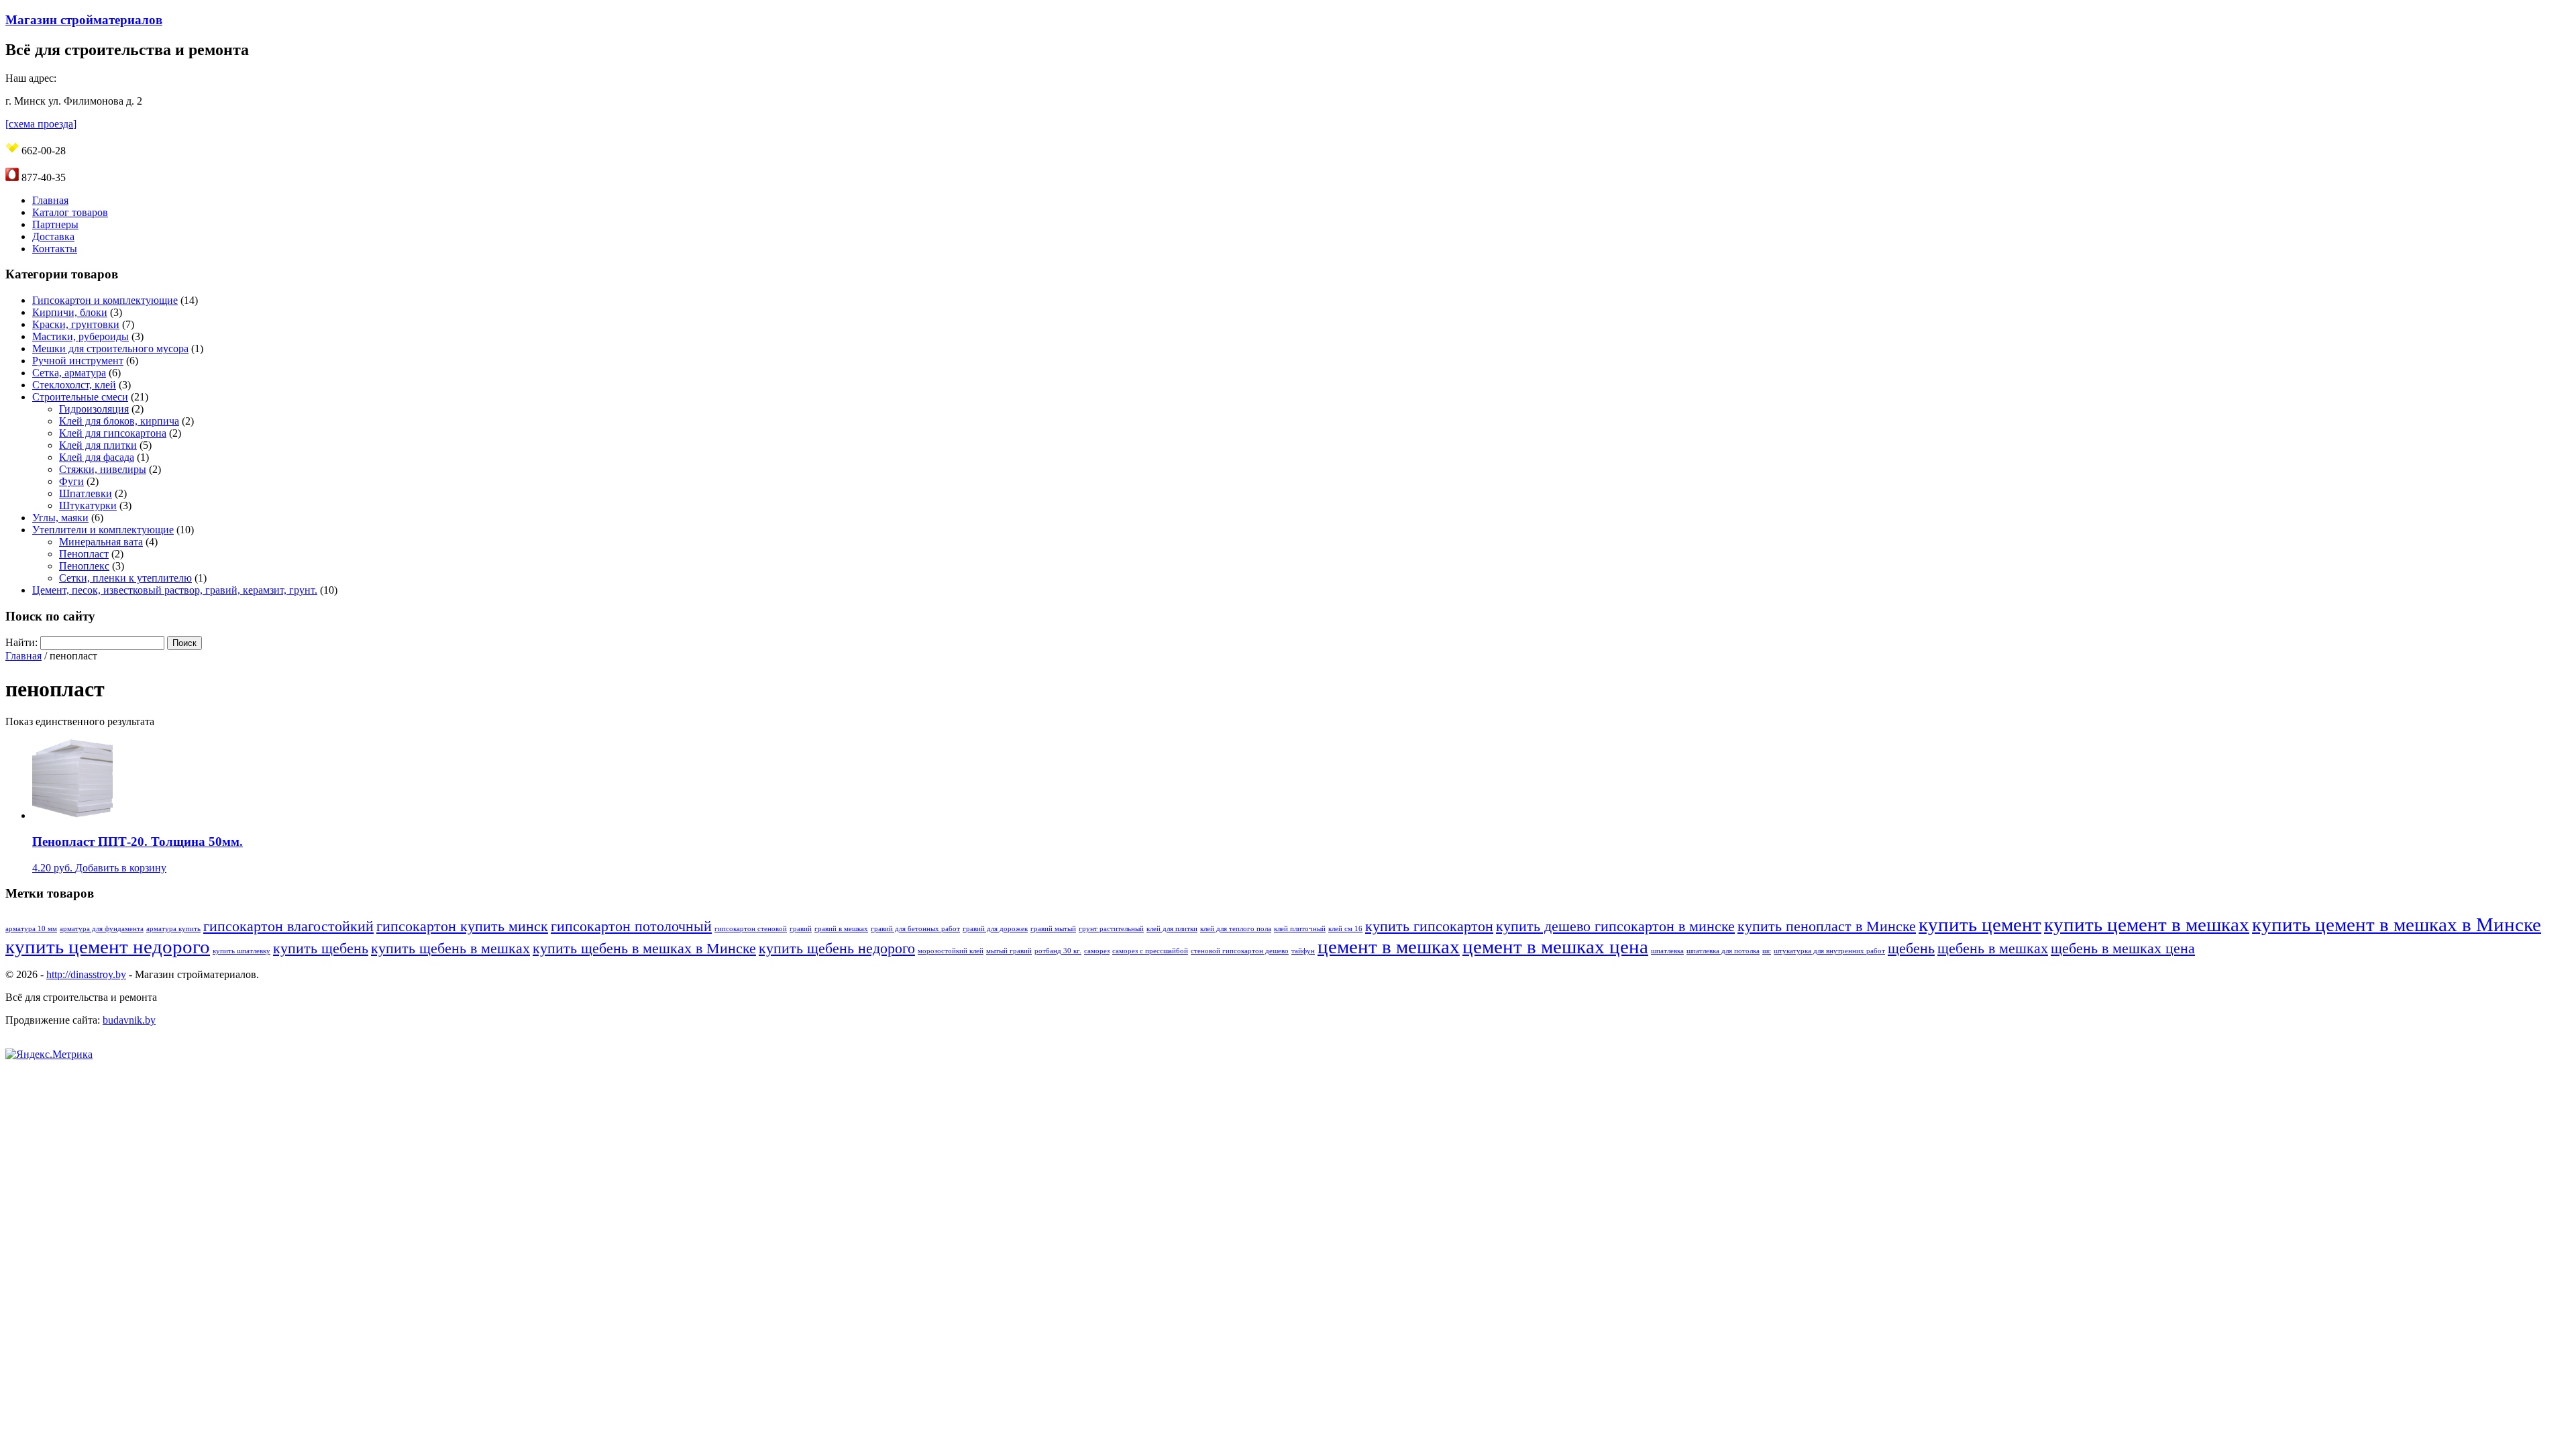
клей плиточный (1300, 929)
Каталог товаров (70, 212)
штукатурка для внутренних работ (1829, 951)
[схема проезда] (41, 124)
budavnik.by (129, 1020)
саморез (1097, 951)
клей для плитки (1172, 929)
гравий (801, 929)
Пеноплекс (84, 566)
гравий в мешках (841, 929)
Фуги (71, 481)
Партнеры (55, 224)
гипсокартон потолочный (631, 926)
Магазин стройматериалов (84, 20)
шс (1767, 951)
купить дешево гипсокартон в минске (1615, 926)
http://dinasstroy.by (86, 974)
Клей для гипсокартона (113, 433)
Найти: (21, 642)
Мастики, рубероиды (80, 336)
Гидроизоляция (94, 409)
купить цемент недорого (108, 947)
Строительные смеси (80, 397)
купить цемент (1980, 924)
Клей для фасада (97, 457)
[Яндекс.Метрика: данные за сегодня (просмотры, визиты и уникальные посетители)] (49, 1055)
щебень (1911, 949)
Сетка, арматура (69, 373)
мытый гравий (1009, 951)
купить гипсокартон (1429, 926)
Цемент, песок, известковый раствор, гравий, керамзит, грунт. (175, 590)
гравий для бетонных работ (915, 929)
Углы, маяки (60, 518)
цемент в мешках (1389, 947)
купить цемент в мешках (2147, 924)
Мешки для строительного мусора (110, 348)
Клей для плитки (98, 445)
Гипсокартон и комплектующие (105, 300)
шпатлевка (1667, 951)
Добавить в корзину (121, 868)
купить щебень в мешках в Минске (644, 949)
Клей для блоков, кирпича (119, 421)
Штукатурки (88, 505)
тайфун (1303, 951)
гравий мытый (1053, 929)
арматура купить (173, 929)
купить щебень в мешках (450, 949)
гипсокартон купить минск (462, 926)
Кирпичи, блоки (70, 312)
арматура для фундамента (102, 929)
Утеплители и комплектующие (103, 530)
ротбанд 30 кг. (1058, 951)
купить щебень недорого (837, 949)
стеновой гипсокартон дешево (1240, 951)
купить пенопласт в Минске (1827, 926)
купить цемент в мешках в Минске (2397, 924)
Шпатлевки (86, 493)
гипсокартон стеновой (751, 929)
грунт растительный (1111, 929)
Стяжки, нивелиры (103, 469)
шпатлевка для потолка (1723, 951)
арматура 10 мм (31, 929)
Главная (50, 200)
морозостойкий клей (951, 951)
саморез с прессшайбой (1150, 951)
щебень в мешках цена (2123, 949)
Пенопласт (84, 554)
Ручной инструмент (78, 361)
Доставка (53, 236)
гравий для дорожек (995, 929)
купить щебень (321, 949)
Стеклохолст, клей (74, 385)
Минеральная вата (101, 542)
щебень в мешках (1993, 949)
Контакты (55, 249)
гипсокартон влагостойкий (288, 926)
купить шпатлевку (241, 951)
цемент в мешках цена (1555, 947)
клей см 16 (1345, 929)
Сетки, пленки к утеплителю (125, 578)
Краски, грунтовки (76, 324)
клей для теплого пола (1236, 929)
